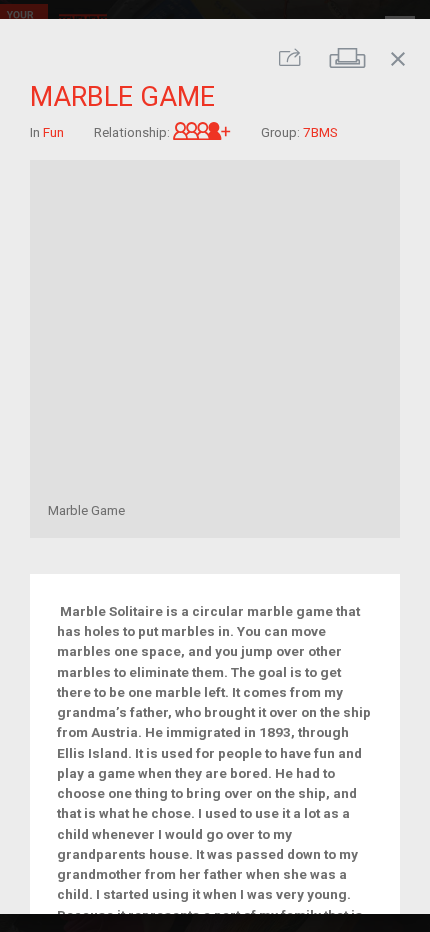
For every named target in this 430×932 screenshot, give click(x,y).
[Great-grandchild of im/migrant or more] (202, 131)
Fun (53, 131)
